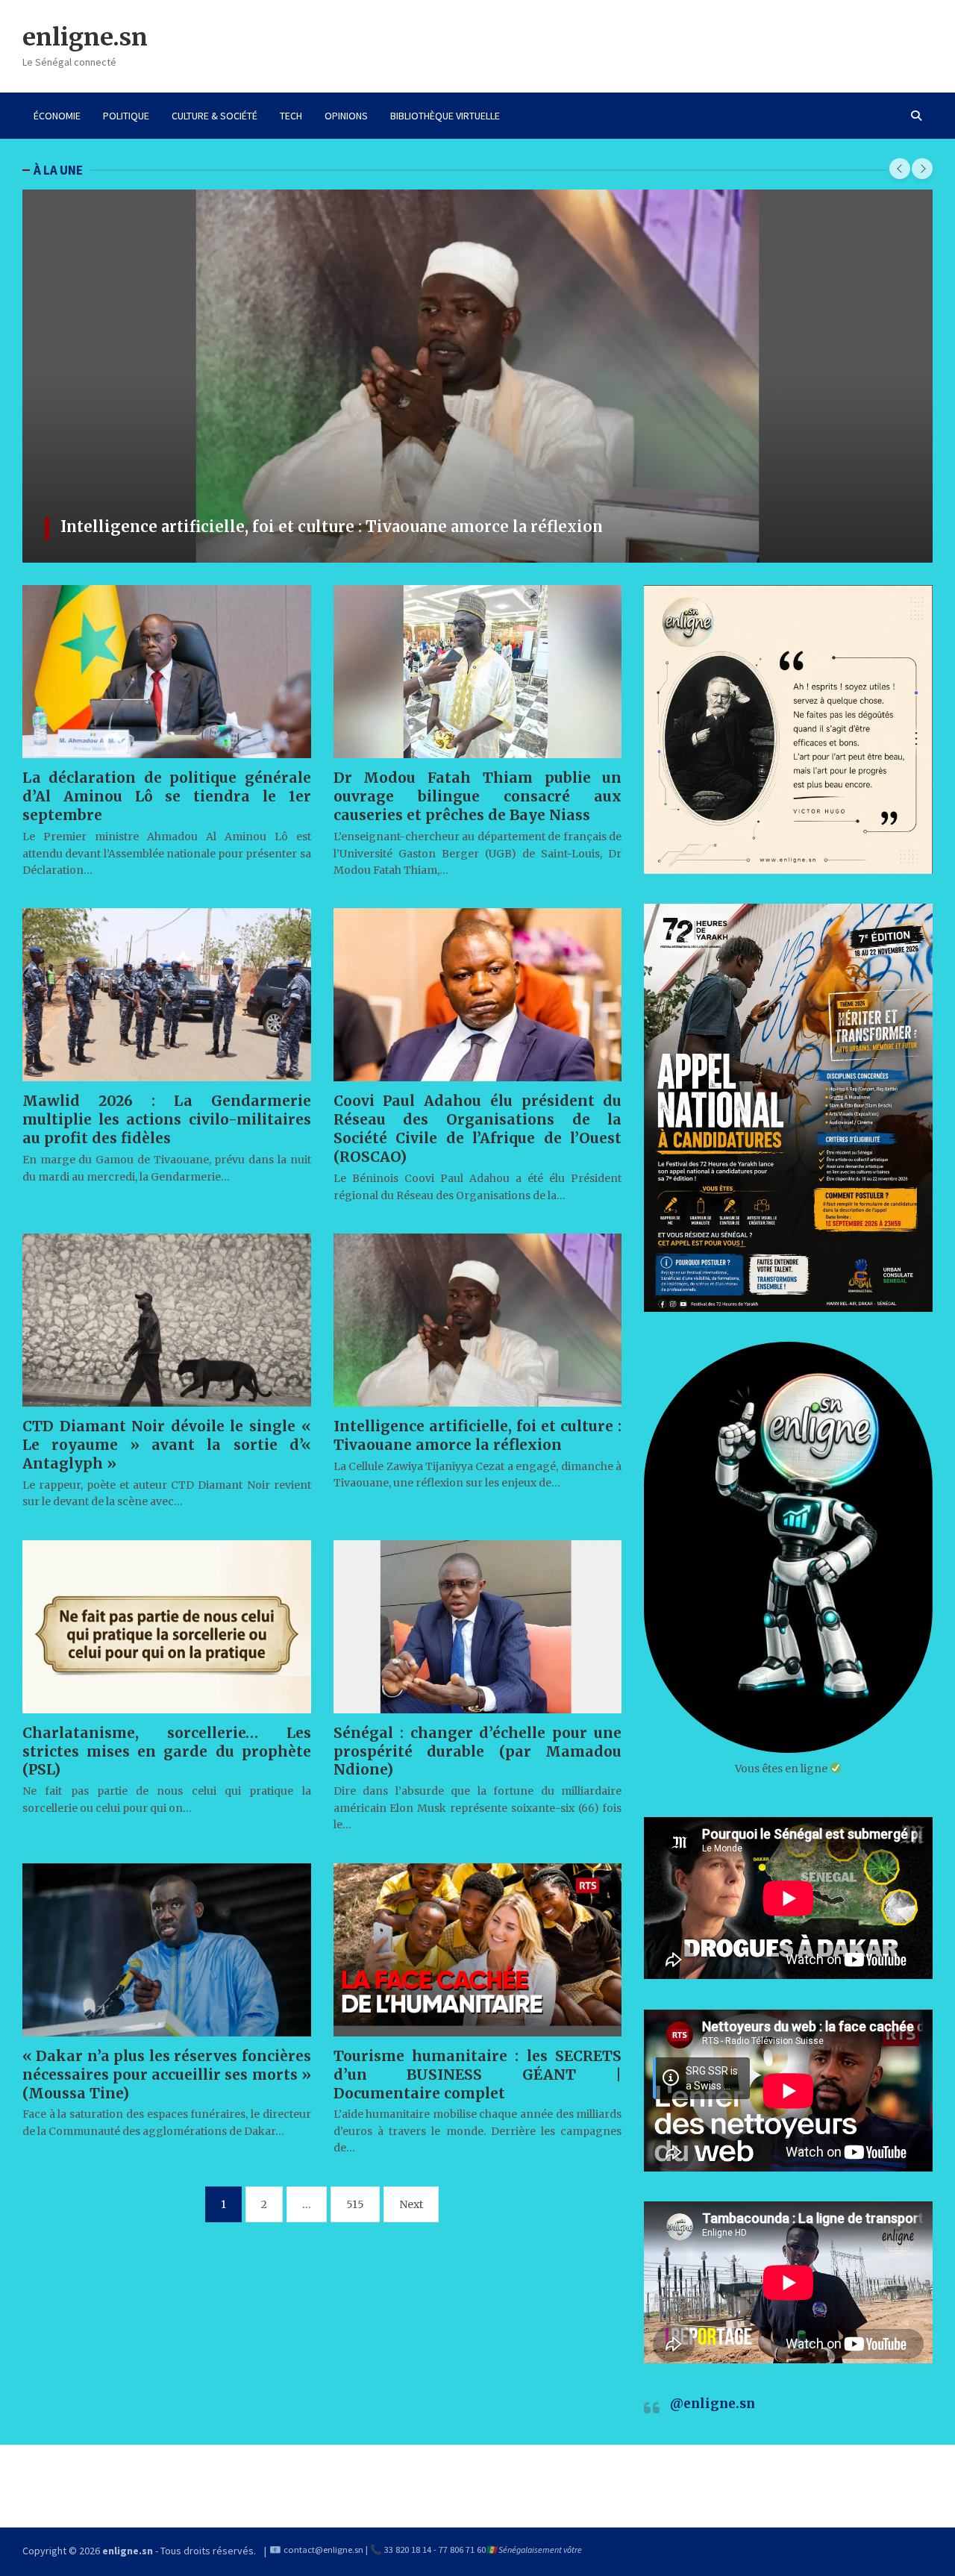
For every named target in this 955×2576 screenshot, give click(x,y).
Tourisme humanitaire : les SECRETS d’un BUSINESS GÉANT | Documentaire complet (390, 526)
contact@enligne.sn (323, 2550)
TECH (291, 116)
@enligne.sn (713, 2404)
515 (355, 2204)
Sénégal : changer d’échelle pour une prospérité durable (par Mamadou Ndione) (478, 1751)
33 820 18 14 (408, 2550)
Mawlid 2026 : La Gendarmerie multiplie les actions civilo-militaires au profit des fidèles (167, 1119)
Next (411, 2204)
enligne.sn (85, 37)
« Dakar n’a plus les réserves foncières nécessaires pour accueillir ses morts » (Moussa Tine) (167, 2075)
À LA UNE (58, 170)
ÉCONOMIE (57, 116)
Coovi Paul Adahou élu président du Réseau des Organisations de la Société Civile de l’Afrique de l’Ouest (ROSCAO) (478, 1129)
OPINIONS (346, 116)
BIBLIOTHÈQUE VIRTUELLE (445, 116)
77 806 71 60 (462, 2550)
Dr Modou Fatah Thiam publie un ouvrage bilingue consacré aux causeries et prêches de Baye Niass (478, 796)
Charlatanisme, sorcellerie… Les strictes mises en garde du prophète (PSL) (167, 1751)
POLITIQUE (126, 116)
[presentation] (900, 169)
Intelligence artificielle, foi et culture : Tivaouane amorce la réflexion (478, 1435)
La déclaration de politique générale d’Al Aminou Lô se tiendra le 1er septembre (167, 796)
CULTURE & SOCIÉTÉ (215, 116)
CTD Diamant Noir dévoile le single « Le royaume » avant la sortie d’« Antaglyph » (167, 1445)
